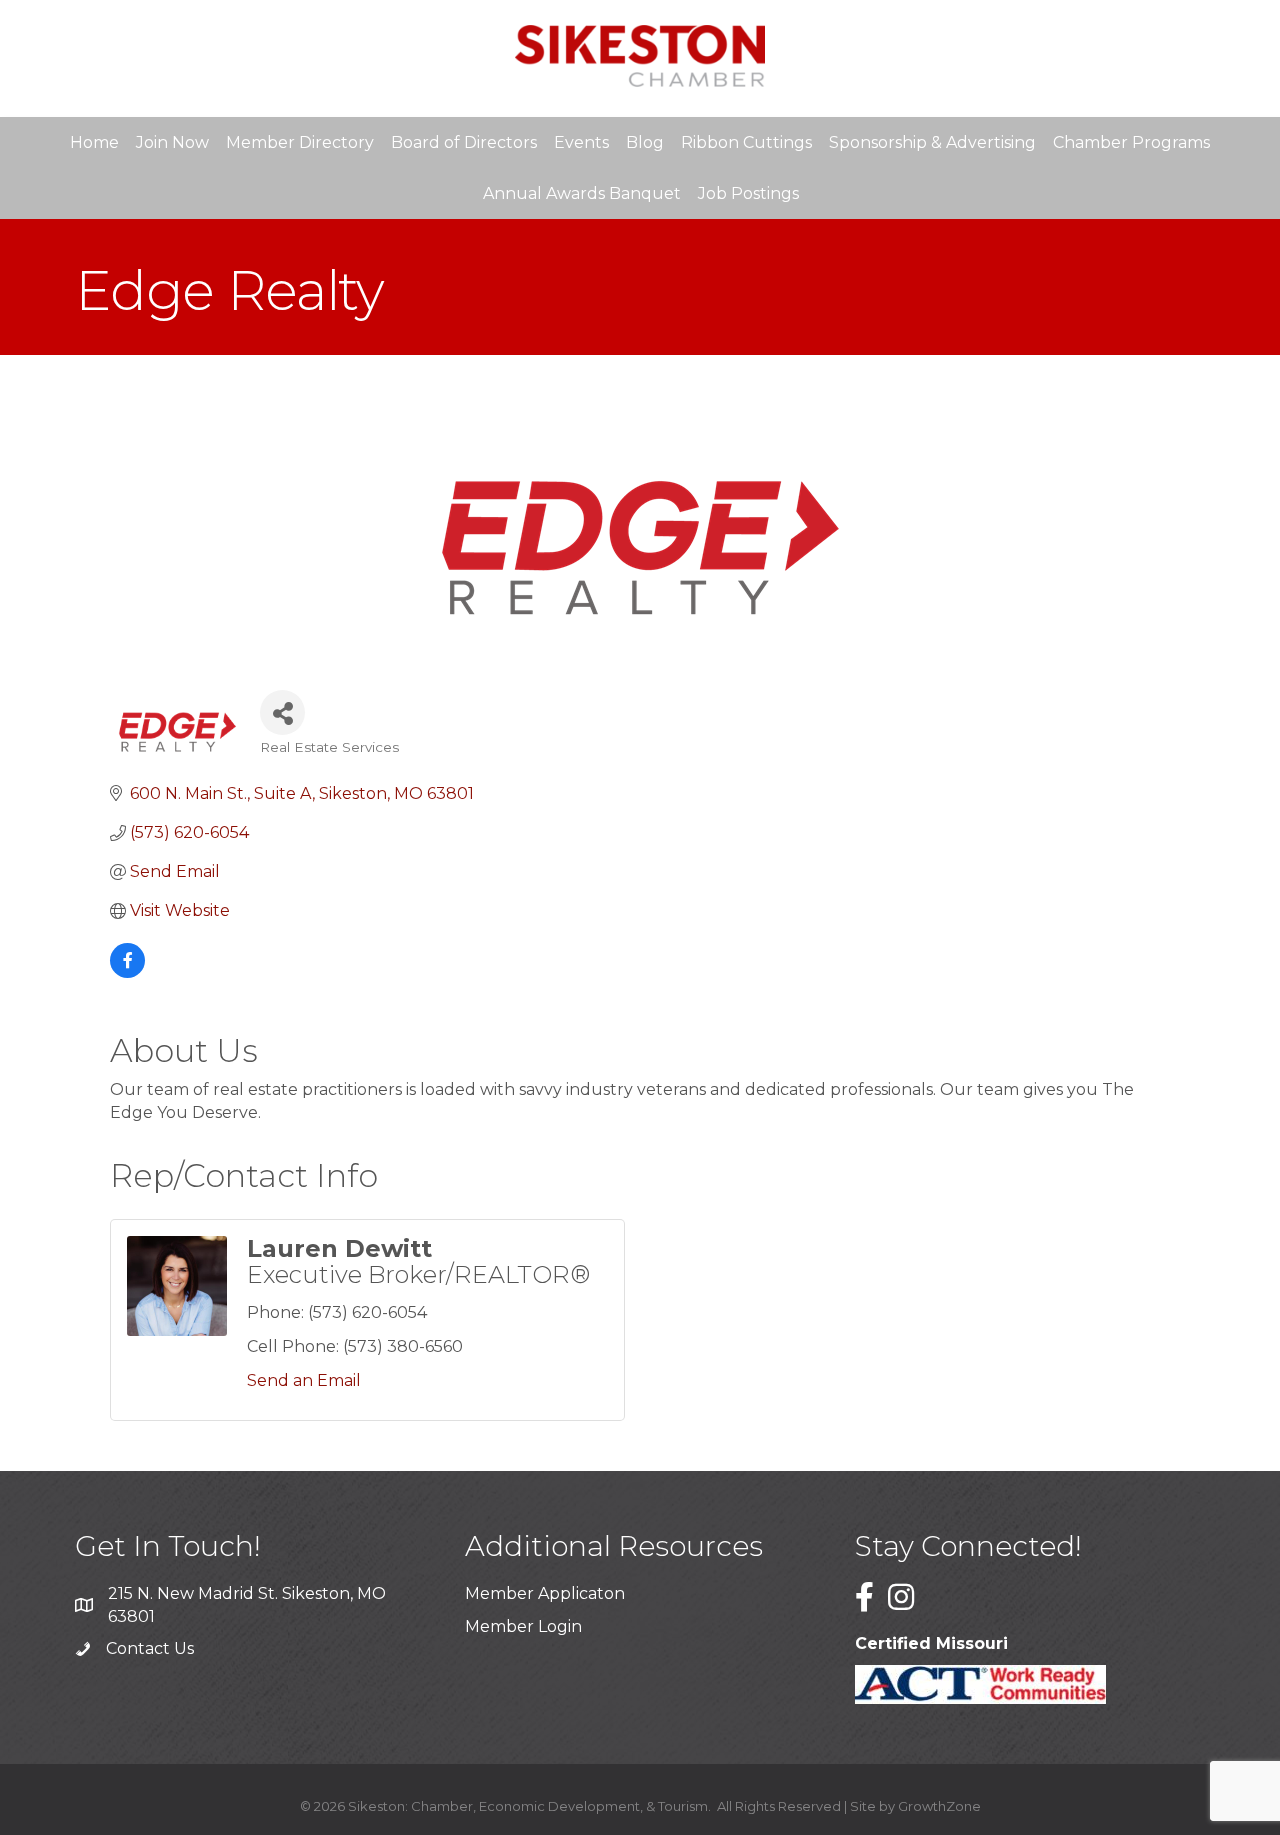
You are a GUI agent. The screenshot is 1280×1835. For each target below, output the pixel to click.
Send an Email (304, 1380)
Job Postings (748, 193)
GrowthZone (939, 1806)
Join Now (172, 142)
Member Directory (300, 142)
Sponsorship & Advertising (932, 142)
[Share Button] (282, 712)
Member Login (523, 1626)
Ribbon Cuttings (746, 142)
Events (581, 142)
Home (94, 142)
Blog (645, 142)
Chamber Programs (1131, 142)
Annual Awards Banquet (582, 193)
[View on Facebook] (127, 972)
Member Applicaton (545, 1593)
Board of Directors (464, 142)
